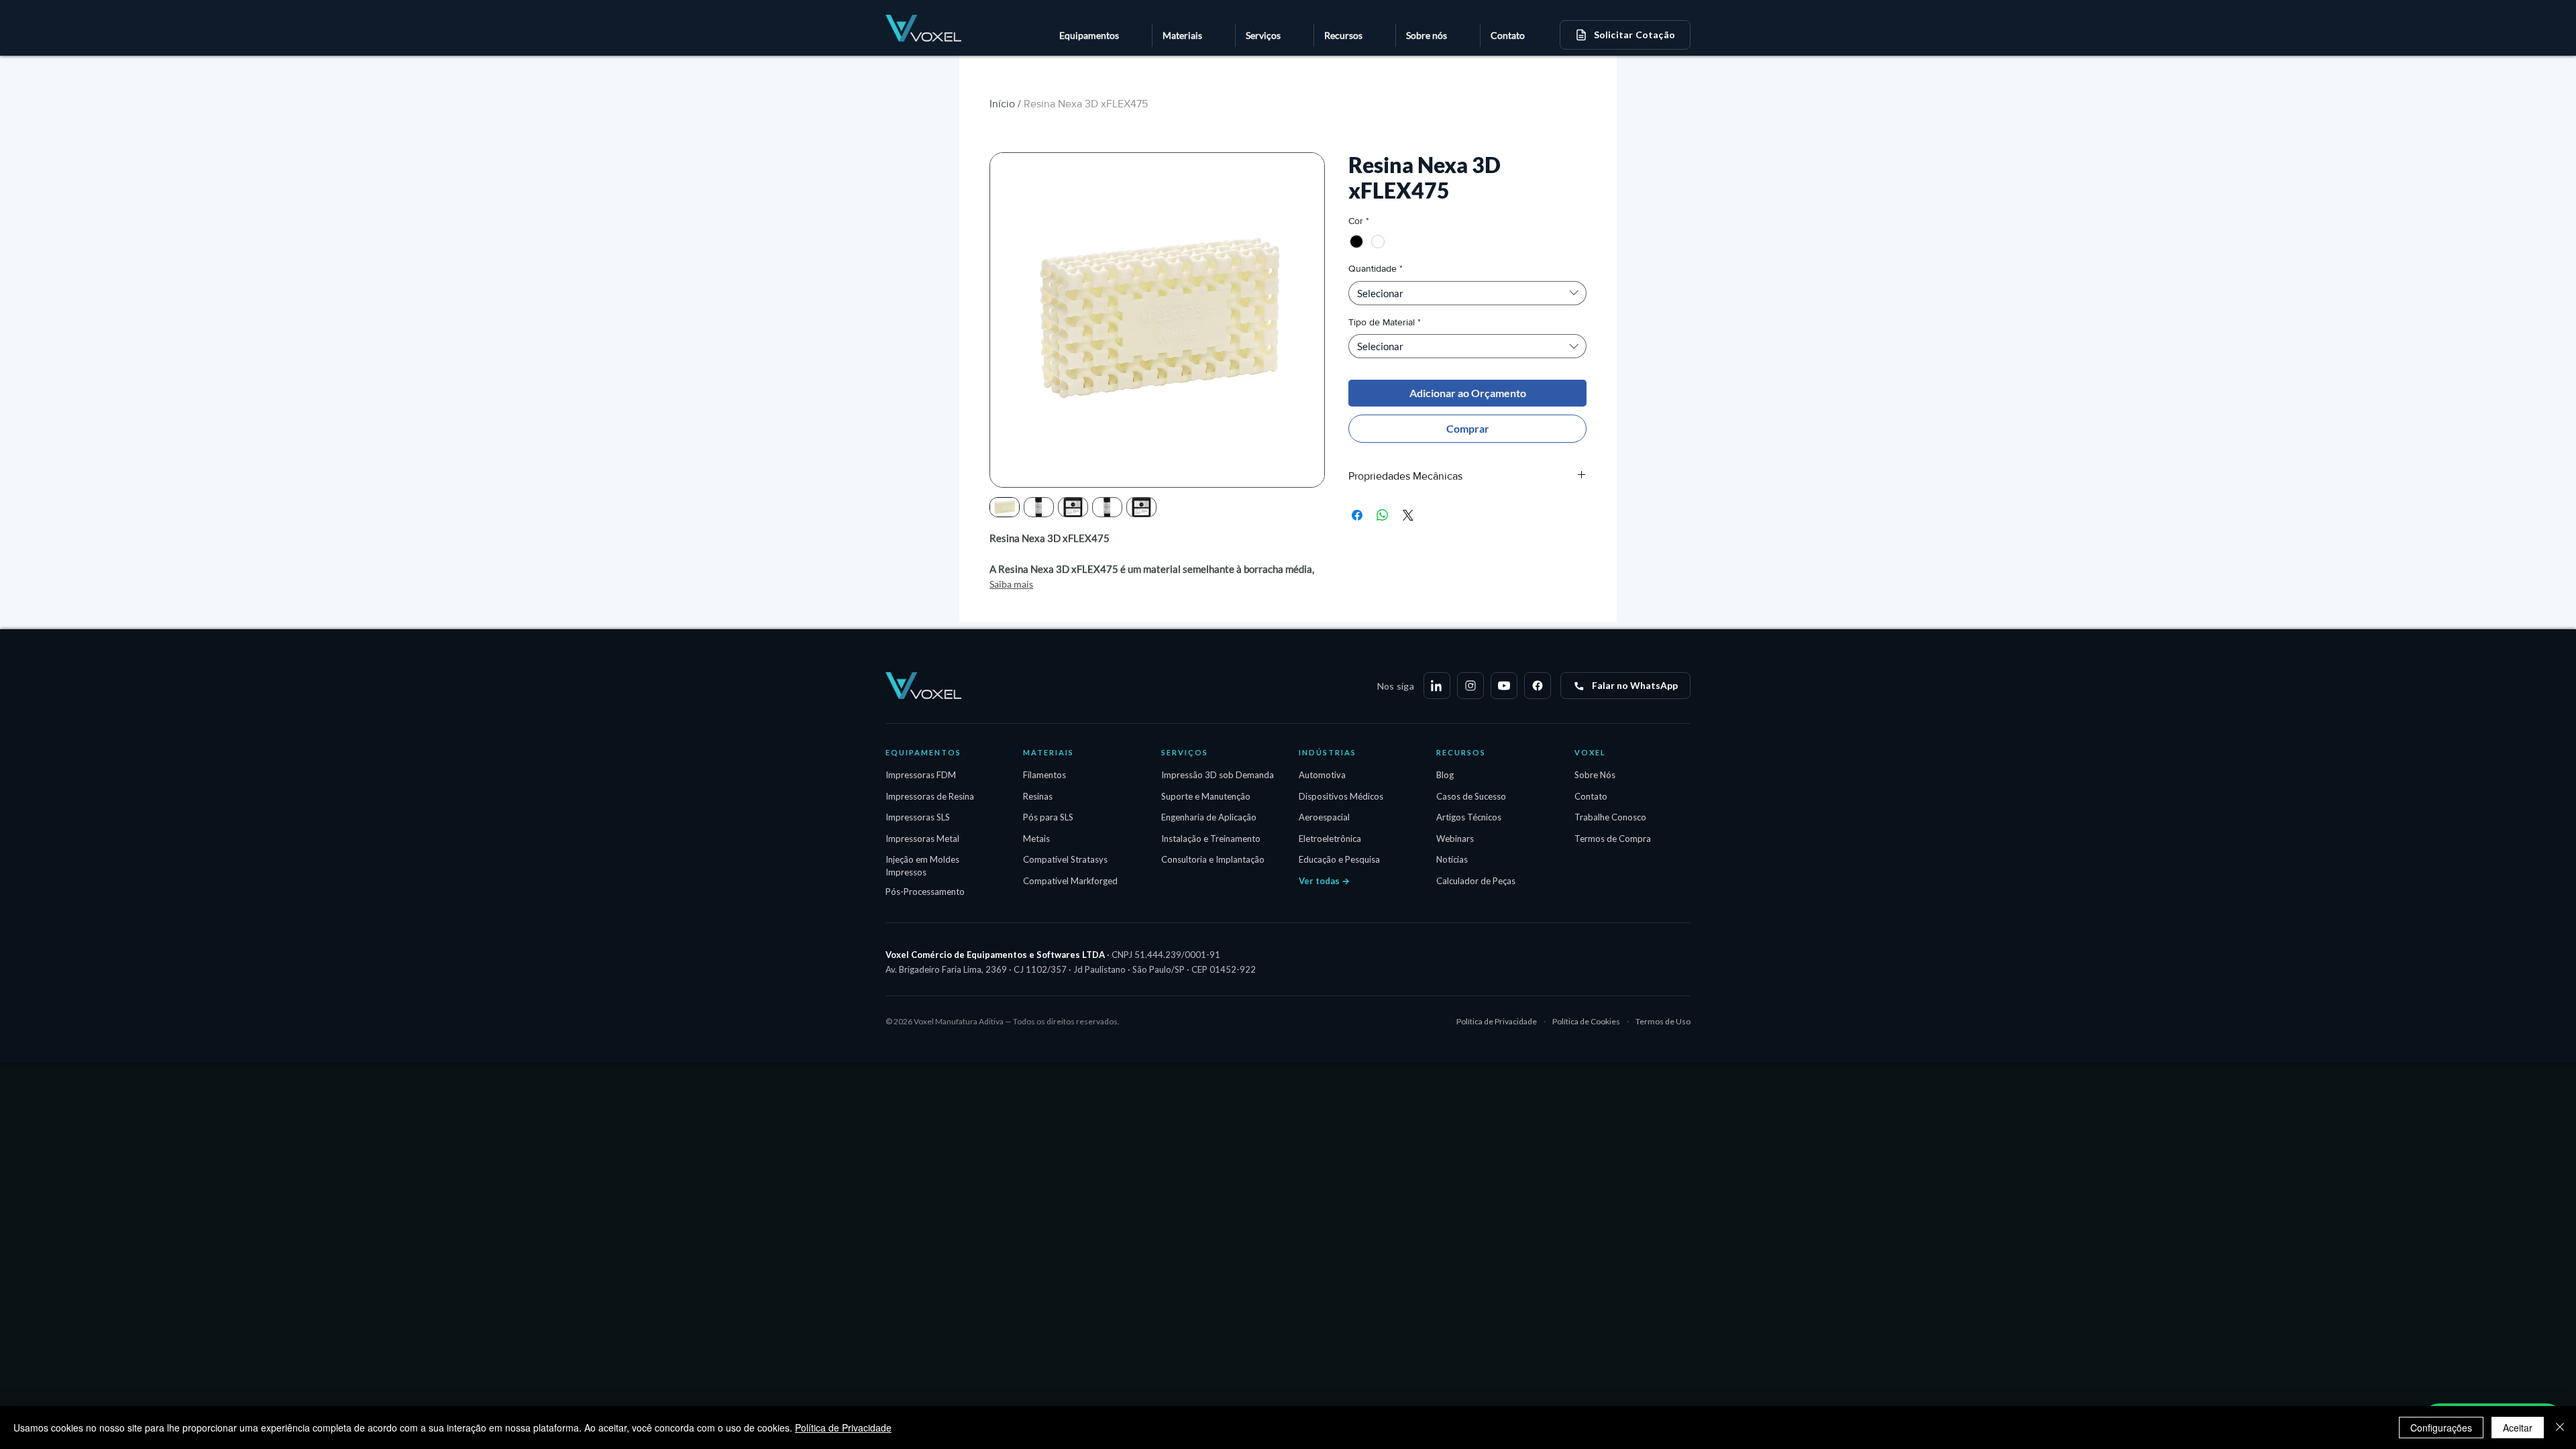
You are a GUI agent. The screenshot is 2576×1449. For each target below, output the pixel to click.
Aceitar (2518, 1428)
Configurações (2441, 1428)
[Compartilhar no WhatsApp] (1383, 515)
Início (1002, 104)
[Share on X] (1408, 515)
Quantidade (1376, 268)
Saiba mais (1011, 584)
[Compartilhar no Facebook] (1357, 515)
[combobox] (1467, 293)
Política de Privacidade (843, 1428)
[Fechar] (2560, 1428)
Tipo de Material (1385, 322)
